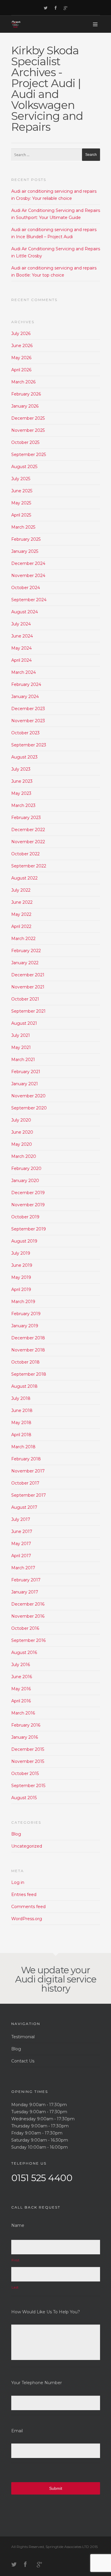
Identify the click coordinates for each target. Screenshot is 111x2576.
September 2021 (28, 1011)
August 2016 (24, 1653)
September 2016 (28, 1640)
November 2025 (28, 430)
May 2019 (21, 1277)
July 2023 (21, 769)
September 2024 (29, 600)
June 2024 (22, 636)
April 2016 (21, 1701)
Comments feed (28, 1907)
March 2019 (23, 1302)
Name (18, 2225)
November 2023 (28, 721)
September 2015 (28, 1786)
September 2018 (29, 1374)
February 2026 (26, 394)
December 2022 (28, 830)
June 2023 (22, 781)
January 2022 (25, 963)
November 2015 (28, 1761)
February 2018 (26, 1459)
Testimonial (23, 2037)
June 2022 (22, 902)
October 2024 (26, 588)
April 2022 (21, 926)
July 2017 (21, 1519)
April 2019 (21, 1289)
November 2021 (28, 987)
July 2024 (21, 624)
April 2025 (21, 515)
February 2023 (26, 818)
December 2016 (28, 1604)
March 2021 (23, 1060)
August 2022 (24, 878)
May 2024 (21, 648)
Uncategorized (27, 1846)
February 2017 (26, 1580)
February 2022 (26, 951)
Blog (16, 1834)
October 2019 (25, 1217)
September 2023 (29, 745)
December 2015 (28, 1749)
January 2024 (25, 697)
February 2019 (26, 1314)
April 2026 (21, 370)
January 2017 (25, 1592)
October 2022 (25, 854)
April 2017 (21, 1556)
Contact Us (23, 2061)
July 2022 (21, 890)
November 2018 (28, 1350)
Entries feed (24, 1895)
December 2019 (28, 1193)
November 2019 (28, 1205)
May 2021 (21, 1047)
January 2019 (25, 1326)
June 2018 (22, 1410)
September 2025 (29, 455)
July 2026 (21, 334)
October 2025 (25, 442)
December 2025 (28, 418)
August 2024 (25, 612)
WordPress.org (27, 1919)
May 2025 (21, 503)
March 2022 (23, 939)
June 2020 (22, 1132)
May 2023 (21, 793)
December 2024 (28, 563)
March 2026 (23, 382)
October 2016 (25, 1628)
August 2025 (24, 467)
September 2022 (29, 866)
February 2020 (26, 1168)
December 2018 (28, 1338)
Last (15, 2287)
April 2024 (21, 660)
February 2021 (26, 1072)
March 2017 (23, 1568)
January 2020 (25, 1181)
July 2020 (21, 1120)
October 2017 (25, 1483)
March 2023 (23, 805)
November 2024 (28, 576)
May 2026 (21, 358)
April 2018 (21, 1435)
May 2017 (21, 1544)
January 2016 (25, 1737)
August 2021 (24, 1023)
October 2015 (25, 1774)
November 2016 (28, 1616)
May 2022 (21, 914)
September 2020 (29, 1108)
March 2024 (24, 672)
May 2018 (21, 1423)
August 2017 (24, 1507)
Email (17, 2431)
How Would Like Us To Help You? (46, 2312)
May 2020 (22, 1144)
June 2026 (22, 346)
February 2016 (26, 1725)
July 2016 (21, 1665)
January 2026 (25, 406)
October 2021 (25, 999)
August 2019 (24, 1241)
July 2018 (21, 1398)
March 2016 (23, 1713)
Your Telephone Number (37, 2383)
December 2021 (28, 975)
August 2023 (24, 757)
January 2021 (25, 1084)
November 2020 (28, 1096)
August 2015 (24, 1798)
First (16, 2260)
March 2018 (23, 1447)
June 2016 (22, 1677)
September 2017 (29, 1495)
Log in (18, 1882)
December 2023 (28, 709)
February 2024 (26, 684)
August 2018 (24, 1386)
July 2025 (21, 479)
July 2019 (21, 1253)
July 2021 (21, 1035)
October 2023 (25, 733)
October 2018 (25, 1362)
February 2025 (26, 539)
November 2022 (28, 842)
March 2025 (23, 527)
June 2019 (22, 1265)
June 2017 (22, 1531)
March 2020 (24, 1156)
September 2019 (29, 1229)
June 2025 (22, 491)
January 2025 (25, 551)
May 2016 (21, 1689)
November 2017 (28, 1471)
